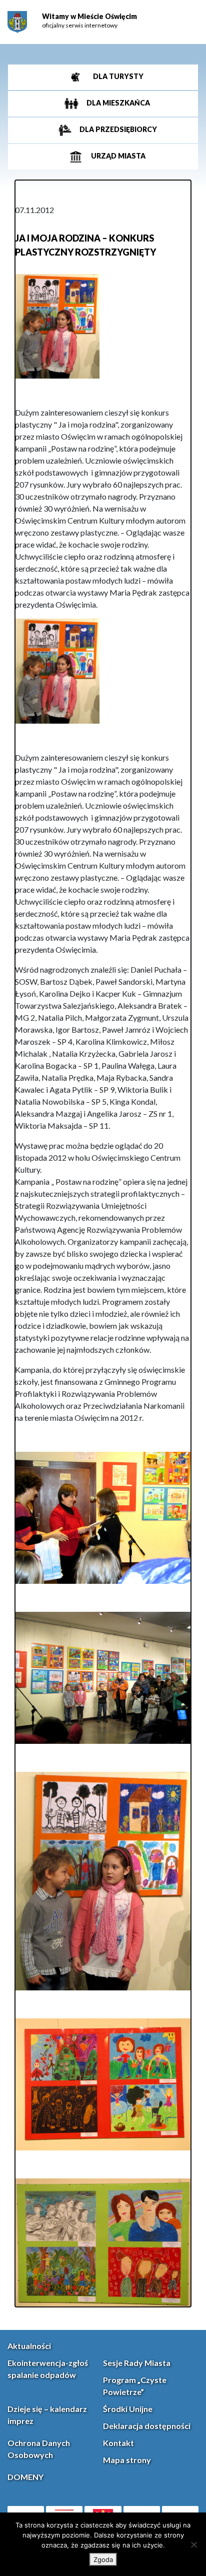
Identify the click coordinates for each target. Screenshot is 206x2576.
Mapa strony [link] (127, 2460)
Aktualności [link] (29, 2346)
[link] (17, 22)
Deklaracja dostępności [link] (147, 2426)
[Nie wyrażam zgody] (193, 2544)
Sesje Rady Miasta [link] (137, 2363)
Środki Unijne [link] (128, 2409)
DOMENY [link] (25, 2477)
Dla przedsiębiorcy (117, 129)
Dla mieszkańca (117, 103)
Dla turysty (117, 76)
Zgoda (103, 2559)
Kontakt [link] (118, 2443)
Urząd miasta (117, 156)
